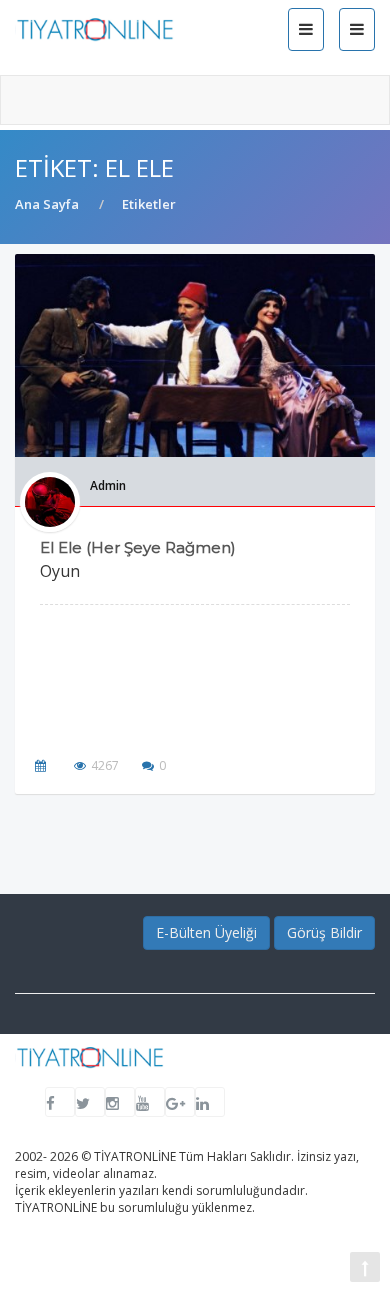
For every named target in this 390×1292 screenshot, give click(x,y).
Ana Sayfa (47, 204)
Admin (108, 485)
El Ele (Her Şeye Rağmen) (138, 547)
